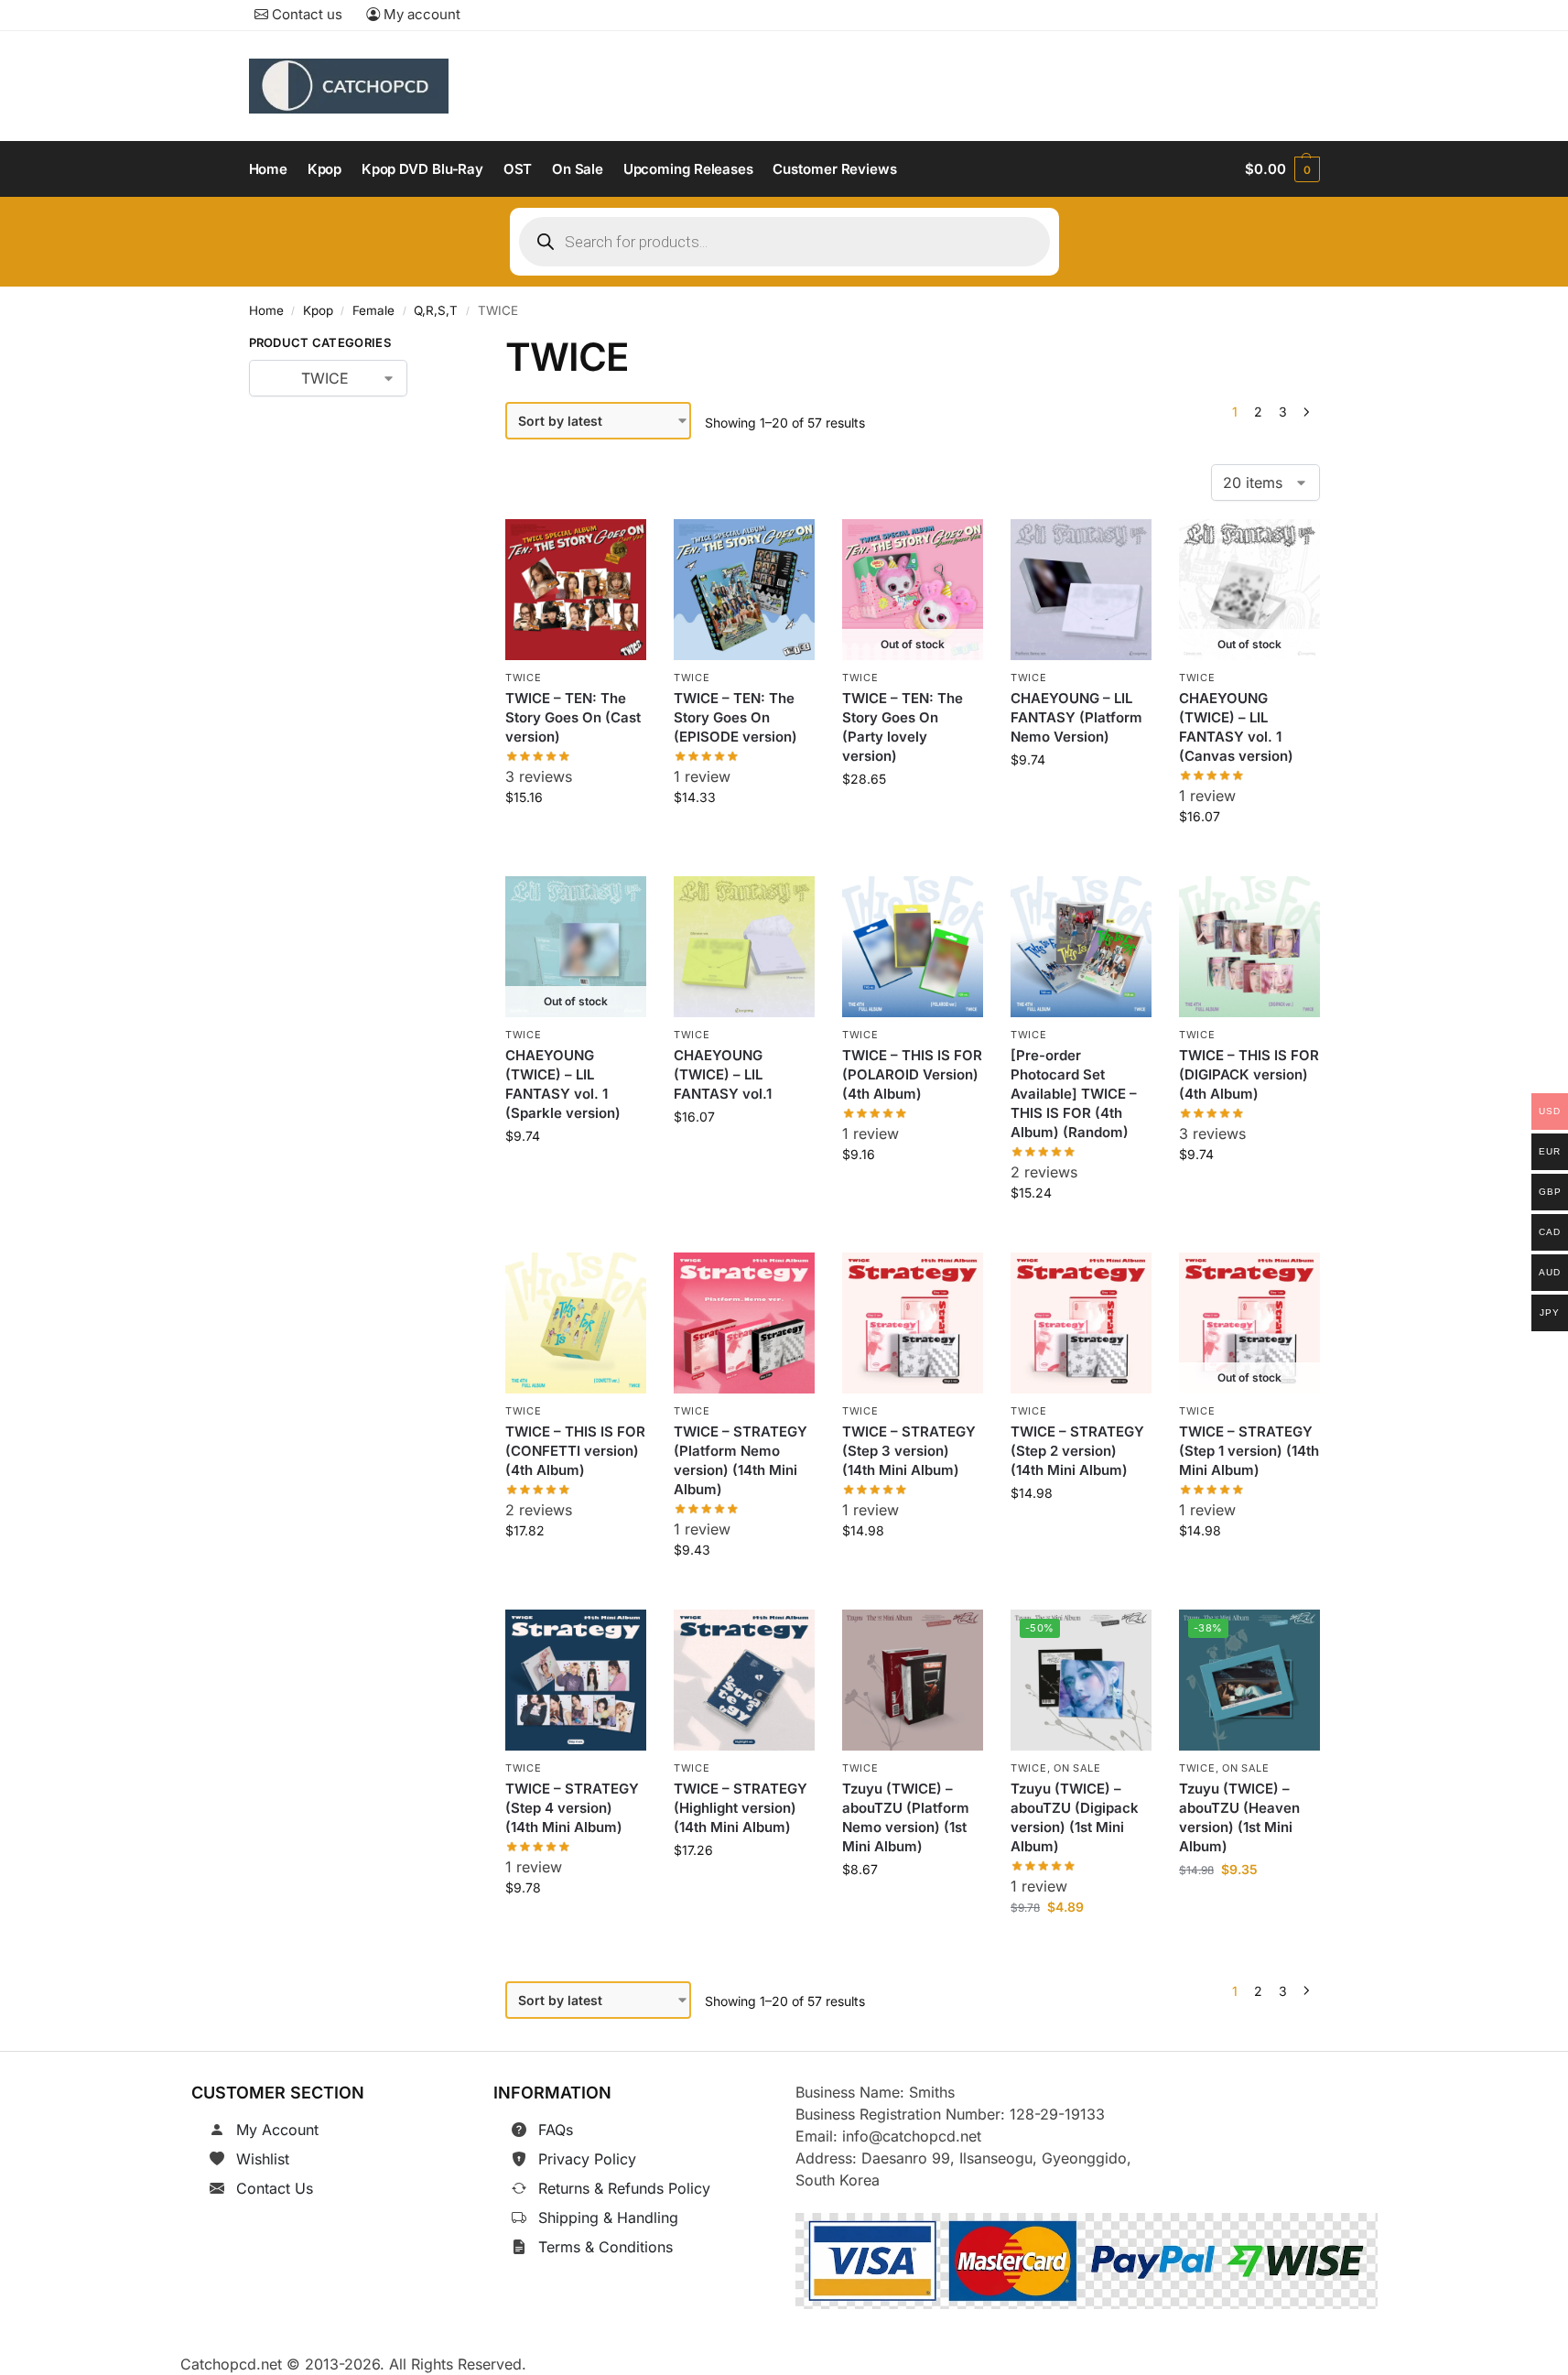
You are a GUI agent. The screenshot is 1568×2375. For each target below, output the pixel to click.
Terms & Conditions (606, 2247)
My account (420, 14)
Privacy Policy (587, 2159)
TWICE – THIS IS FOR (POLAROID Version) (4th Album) (912, 1074)
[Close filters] (436, 346)
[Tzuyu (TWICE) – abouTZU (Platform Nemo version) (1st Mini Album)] (913, 1680)
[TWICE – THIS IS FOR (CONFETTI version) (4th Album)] (576, 1323)
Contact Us (275, 2188)
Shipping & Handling (608, 2218)
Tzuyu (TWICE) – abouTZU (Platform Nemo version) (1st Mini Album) (906, 1817)
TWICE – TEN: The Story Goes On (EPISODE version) (735, 717)
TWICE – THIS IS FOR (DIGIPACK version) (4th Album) (1249, 1074)
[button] (1282, 169)
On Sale (1077, 1768)
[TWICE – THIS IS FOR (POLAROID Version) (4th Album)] (913, 947)
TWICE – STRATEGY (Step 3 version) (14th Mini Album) (909, 1451)
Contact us (305, 14)
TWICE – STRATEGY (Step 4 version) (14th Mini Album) (572, 1808)
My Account (277, 2130)
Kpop (318, 310)
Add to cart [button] (576, 838)
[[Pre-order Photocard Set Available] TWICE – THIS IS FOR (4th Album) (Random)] (1081, 947)
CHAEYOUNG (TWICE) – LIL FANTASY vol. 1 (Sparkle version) (563, 1084)
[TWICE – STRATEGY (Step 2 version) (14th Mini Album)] (1081, 1323)
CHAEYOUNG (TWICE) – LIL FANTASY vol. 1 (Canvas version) (1236, 727)
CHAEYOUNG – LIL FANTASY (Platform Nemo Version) (1076, 717)
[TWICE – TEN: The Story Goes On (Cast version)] (576, 590)
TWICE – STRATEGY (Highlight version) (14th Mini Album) (741, 1808)
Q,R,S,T (436, 310)
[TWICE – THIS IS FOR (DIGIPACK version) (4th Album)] (1249, 947)
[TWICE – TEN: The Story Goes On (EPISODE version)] (744, 590)
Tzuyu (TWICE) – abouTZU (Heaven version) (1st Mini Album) (1239, 1817)
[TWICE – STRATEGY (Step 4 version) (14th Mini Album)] (576, 1680)
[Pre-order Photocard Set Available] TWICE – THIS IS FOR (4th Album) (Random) (1074, 1094)
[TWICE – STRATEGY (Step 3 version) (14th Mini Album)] (913, 1323)
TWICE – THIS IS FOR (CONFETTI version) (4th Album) (575, 1451)
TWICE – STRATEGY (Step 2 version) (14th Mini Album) (1077, 1451)
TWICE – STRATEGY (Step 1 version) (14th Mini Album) (1249, 1451)
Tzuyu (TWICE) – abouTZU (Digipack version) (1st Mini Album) (1075, 1817)
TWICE (524, 678)
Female (373, 310)
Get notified (913, 820)
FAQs (556, 2130)
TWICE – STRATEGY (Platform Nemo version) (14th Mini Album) (741, 1460)
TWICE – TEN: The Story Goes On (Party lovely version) (903, 727)
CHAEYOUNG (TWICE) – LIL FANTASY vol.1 (723, 1074)
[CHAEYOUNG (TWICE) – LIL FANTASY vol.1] (744, 947)
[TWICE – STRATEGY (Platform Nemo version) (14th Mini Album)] (744, 1323)
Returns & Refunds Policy (624, 2188)
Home (266, 310)
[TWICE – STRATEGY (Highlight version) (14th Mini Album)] (744, 1680)
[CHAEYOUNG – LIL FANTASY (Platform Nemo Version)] (1081, 590)
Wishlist (263, 2159)
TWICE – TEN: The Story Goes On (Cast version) (573, 717)
